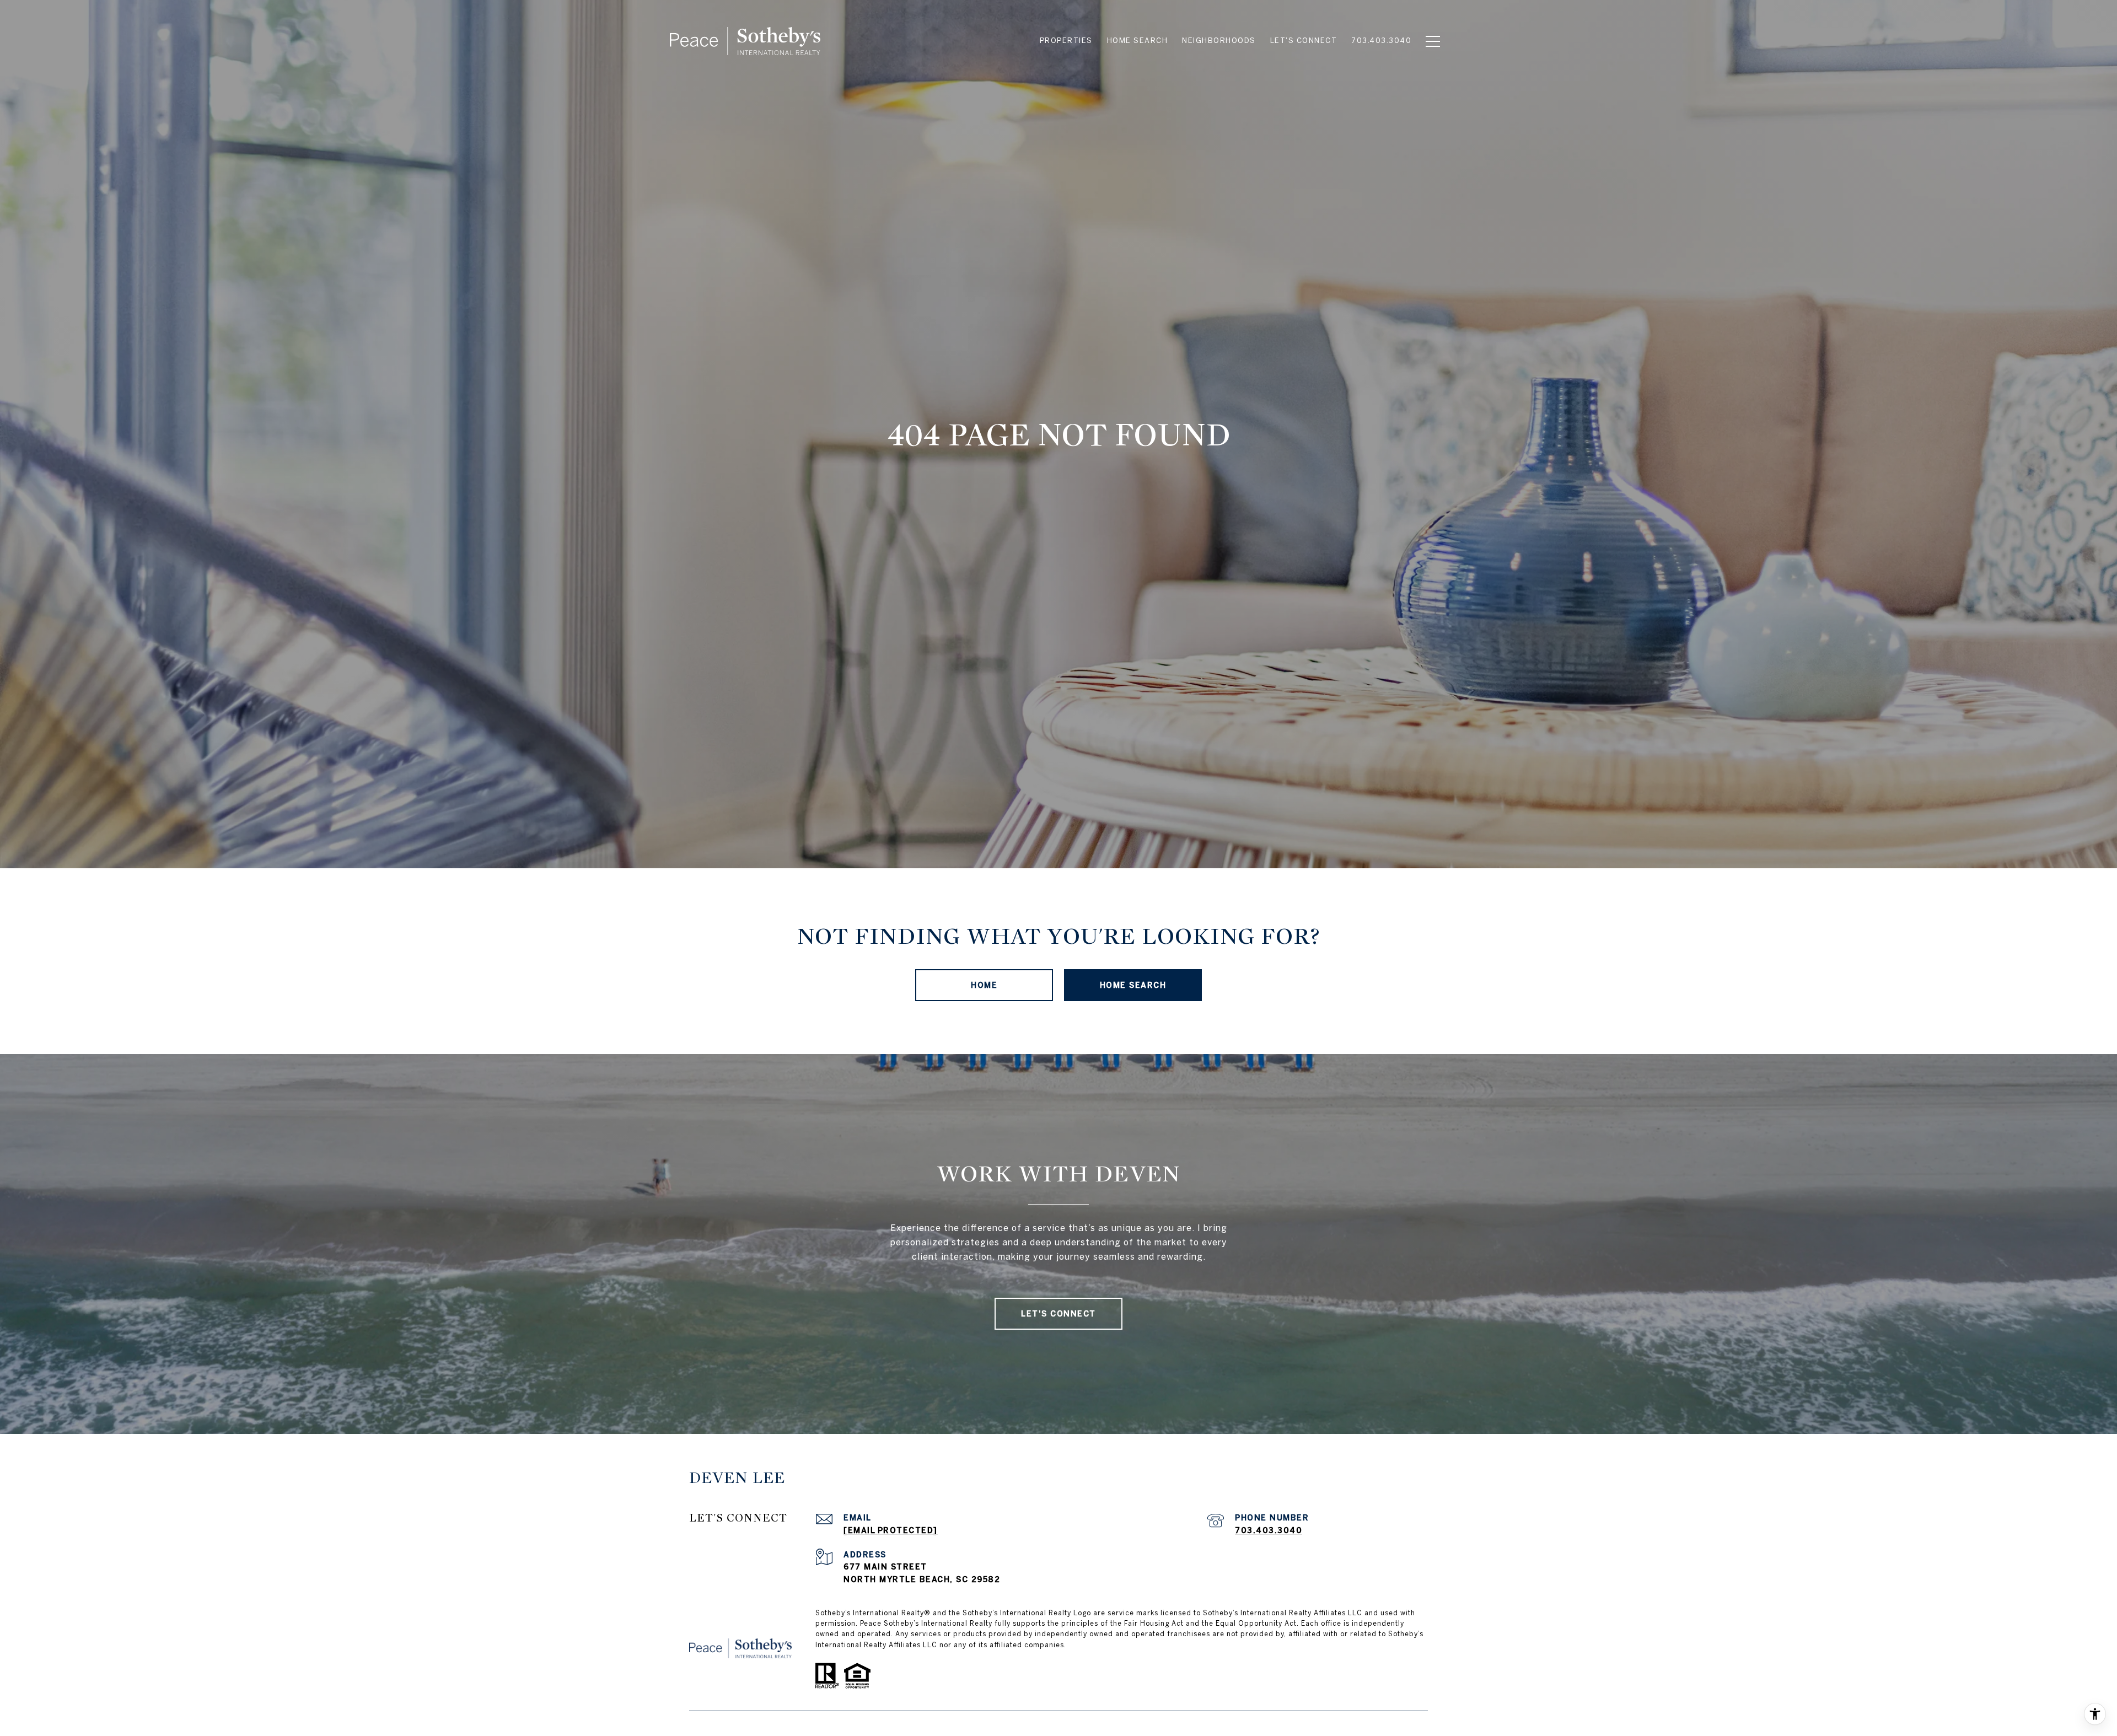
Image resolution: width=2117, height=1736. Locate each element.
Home (984, 985)
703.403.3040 (1269, 1530)
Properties (1066, 41)
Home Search (1133, 985)
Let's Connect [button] (1058, 1314)
